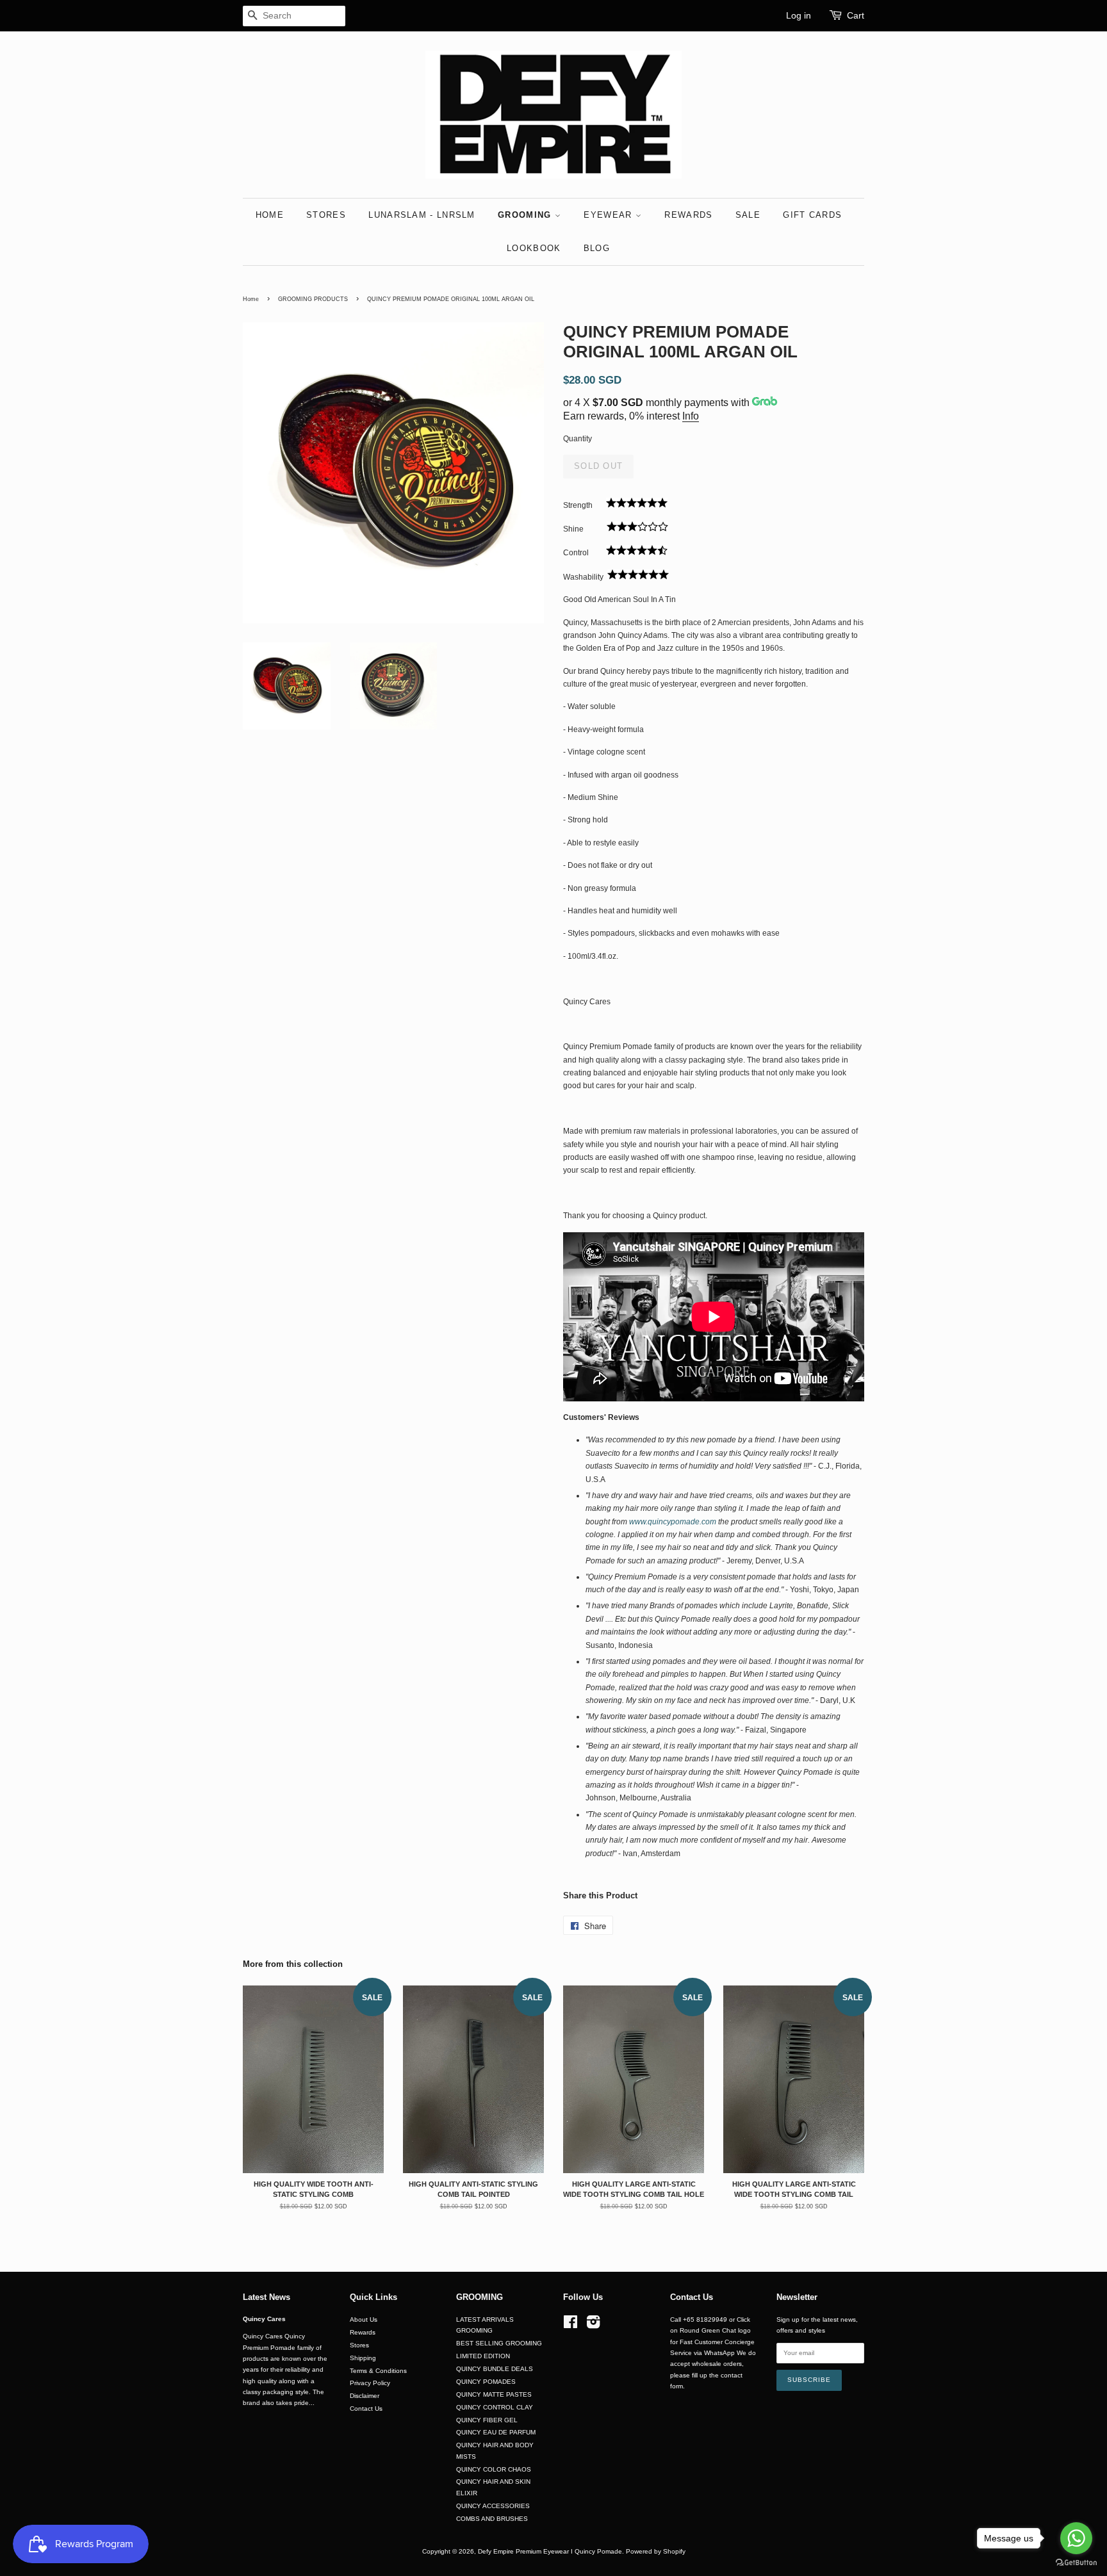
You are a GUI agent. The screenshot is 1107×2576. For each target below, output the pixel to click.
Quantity (578, 439)
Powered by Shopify (656, 2551)
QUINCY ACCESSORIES (493, 2506)
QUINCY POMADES (486, 2382)
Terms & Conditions (378, 2371)
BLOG (597, 248)
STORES (326, 215)
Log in (799, 15)
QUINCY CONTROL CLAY (495, 2407)
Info (691, 416)
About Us (364, 2319)
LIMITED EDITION (483, 2356)
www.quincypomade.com (673, 1522)
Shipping (363, 2358)
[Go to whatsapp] (1076, 2538)
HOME (270, 215)
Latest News (266, 2297)
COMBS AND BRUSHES (492, 2519)
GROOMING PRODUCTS (313, 299)
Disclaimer (365, 2396)
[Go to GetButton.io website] (1076, 2563)
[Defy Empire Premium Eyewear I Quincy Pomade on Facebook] (570, 2325)
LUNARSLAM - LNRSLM (422, 215)
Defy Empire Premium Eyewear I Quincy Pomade (550, 2551)
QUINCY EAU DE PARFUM (496, 2432)
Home (251, 299)
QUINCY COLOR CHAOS (494, 2469)
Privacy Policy (370, 2383)
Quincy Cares (264, 2319)
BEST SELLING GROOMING (499, 2343)
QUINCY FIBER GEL (487, 2420)
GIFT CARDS (812, 215)
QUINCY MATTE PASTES (494, 2394)
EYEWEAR (609, 215)
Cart (856, 15)
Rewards (363, 2332)
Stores (359, 2345)
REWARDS (688, 215)
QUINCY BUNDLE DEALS (495, 2369)
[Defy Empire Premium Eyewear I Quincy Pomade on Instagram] (593, 2325)
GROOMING (526, 215)
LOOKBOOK (534, 248)
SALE (748, 215)
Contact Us (366, 2409)
